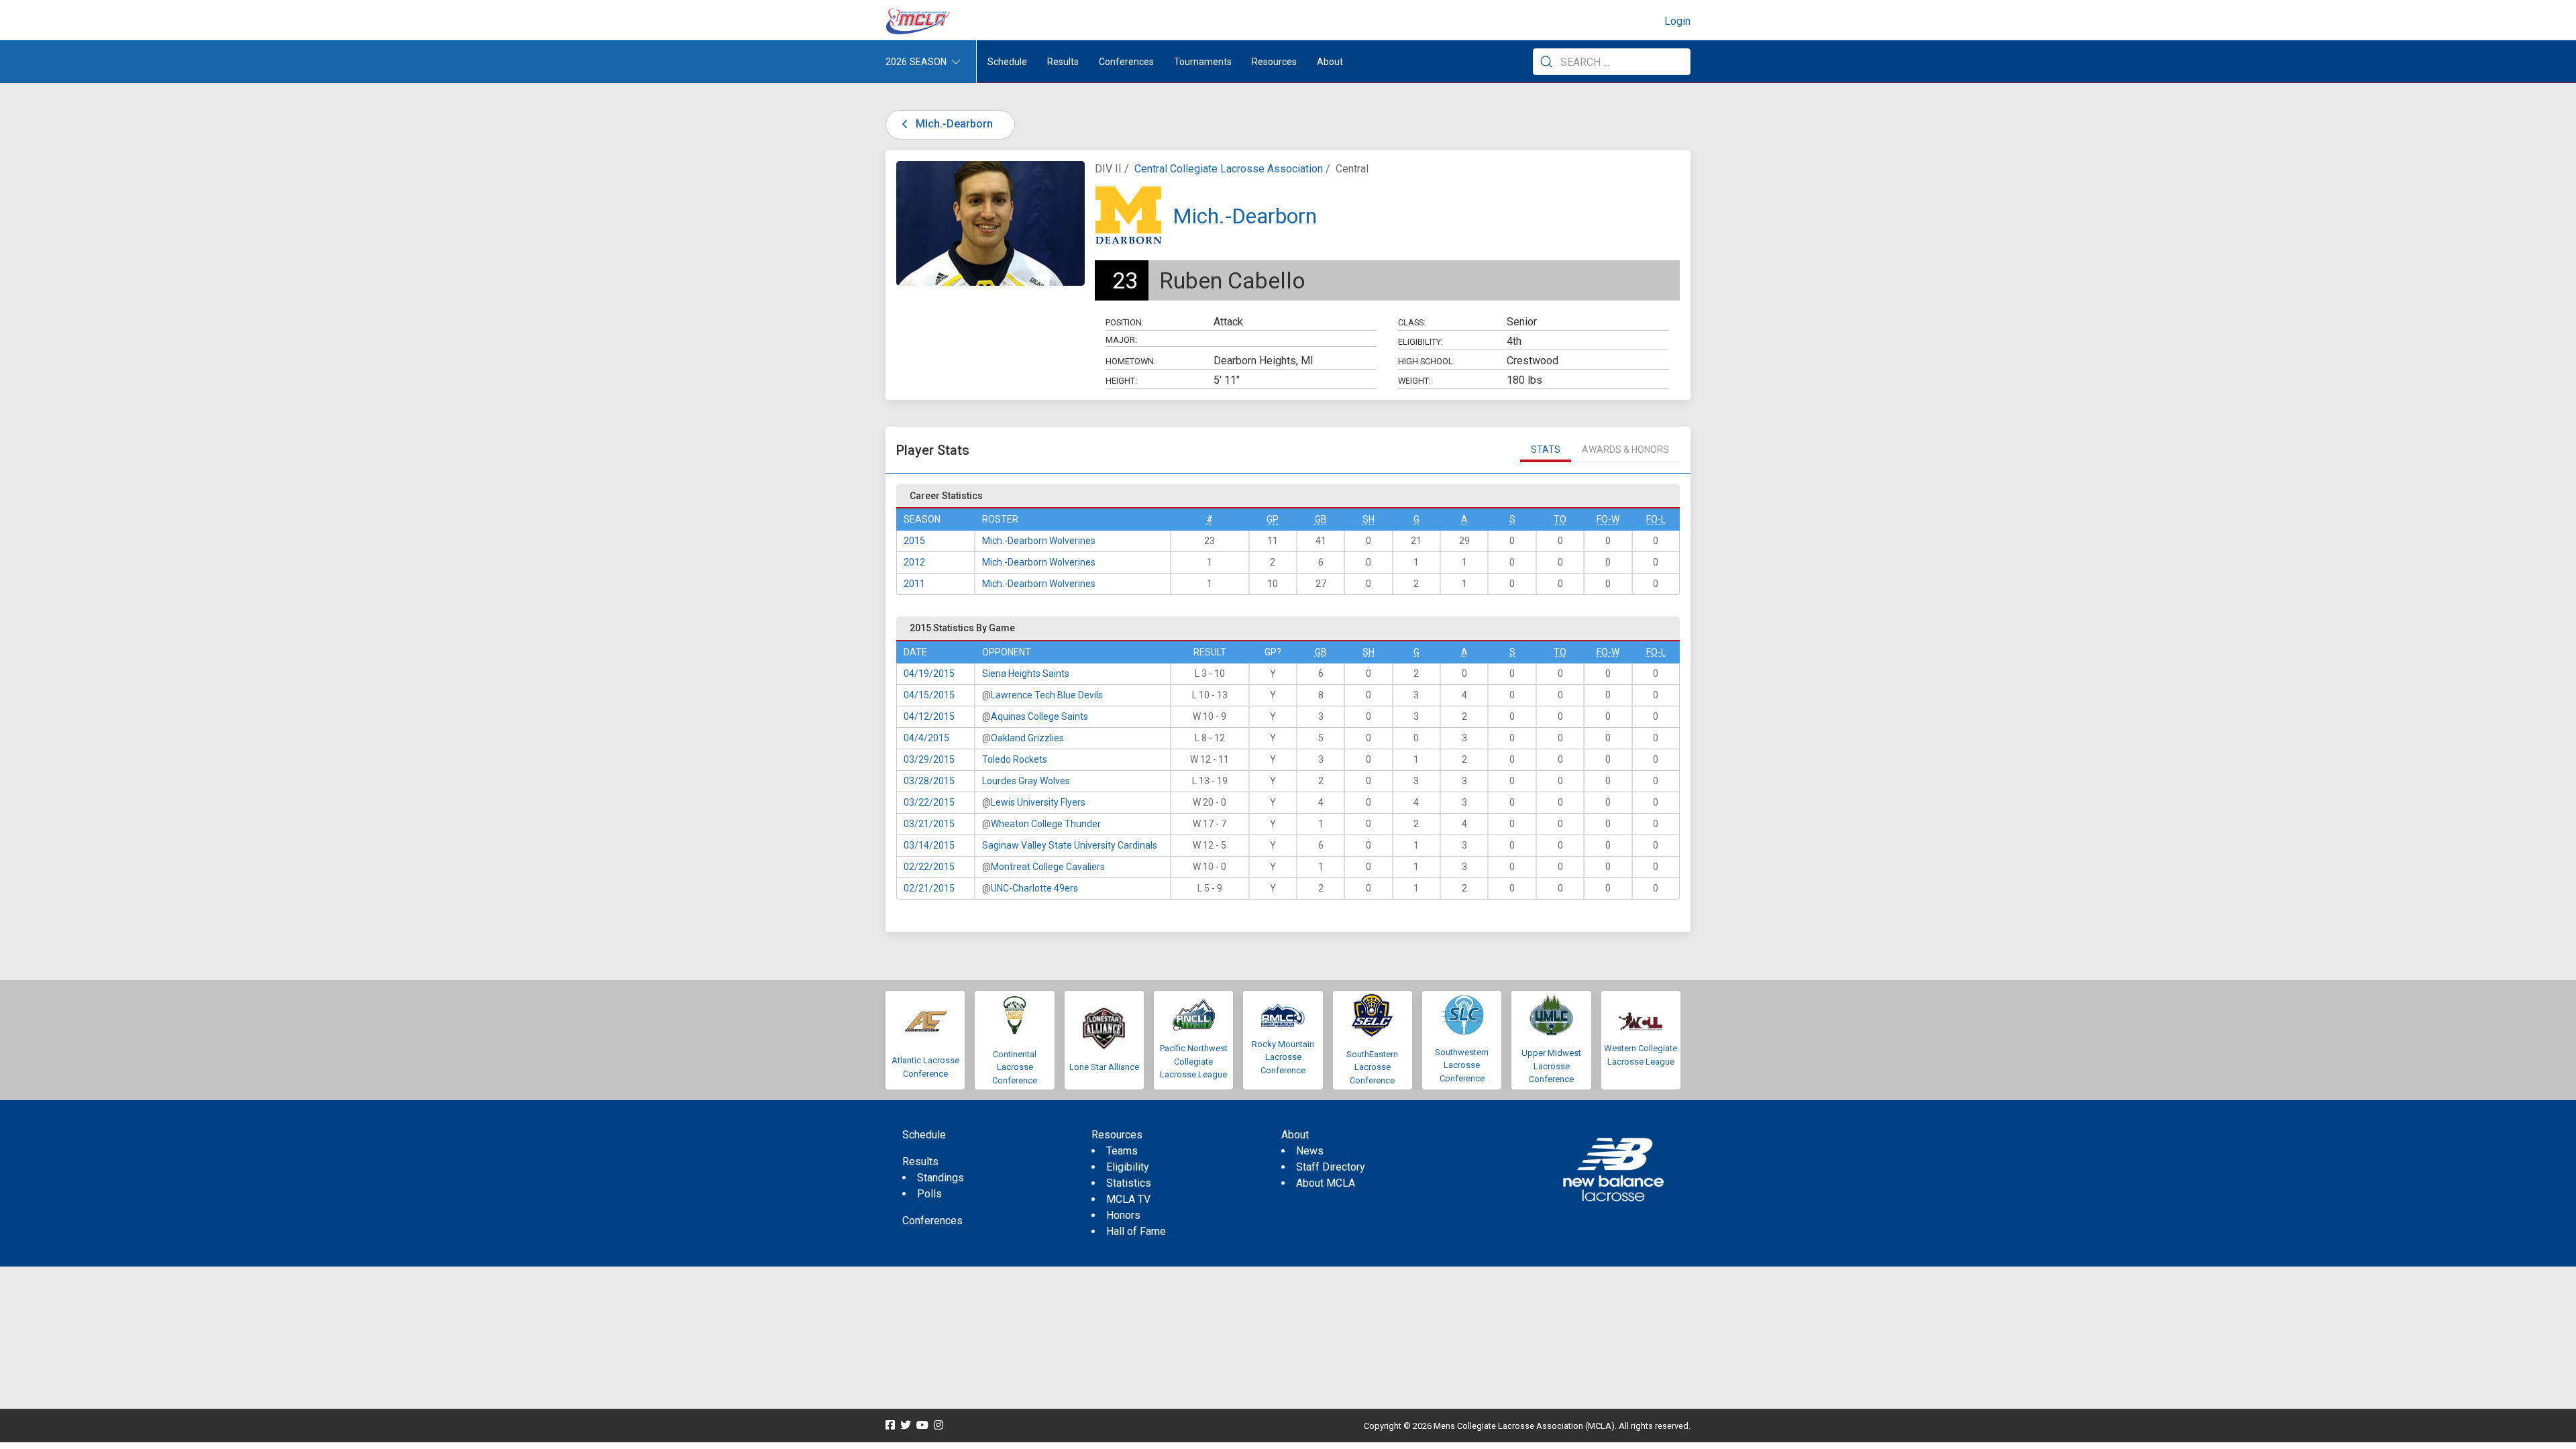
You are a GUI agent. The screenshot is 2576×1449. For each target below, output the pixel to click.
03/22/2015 (929, 802)
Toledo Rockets (1015, 759)
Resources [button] (1274, 62)
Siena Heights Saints (1026, 674)
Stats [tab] (1546, 449)
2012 (914, 562)
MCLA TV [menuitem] (1128, 1199)
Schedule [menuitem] (1007, 62)
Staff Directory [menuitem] (1331, 1167)
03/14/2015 (929, 845)
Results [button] (1063, 62)
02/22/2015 (929, 867)
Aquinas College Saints (1039, 716)
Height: (1121, 381)
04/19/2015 (929, 674)
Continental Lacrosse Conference (1015, 1067)
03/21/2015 (929, 824)
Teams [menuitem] (1122, 1151)
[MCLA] (919, 21)
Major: (1121, 340)
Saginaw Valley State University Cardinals (1070, 845)
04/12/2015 (929, 716)
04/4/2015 (926, 738)
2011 (914, 584)
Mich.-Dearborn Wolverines (1039, 541)
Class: (1412, 322)
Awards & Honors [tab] (1625, 449)
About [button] (1330, 62)
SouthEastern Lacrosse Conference (1372, 1067)
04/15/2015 (929, 695)
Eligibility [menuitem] (1128, 1167)
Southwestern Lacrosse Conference (1462, 1065)
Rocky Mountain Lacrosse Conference (1283, 1057)
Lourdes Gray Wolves (1026, 781)
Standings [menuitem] (941, 1178)
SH (1368, 519)
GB (1321, 519)
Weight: (1414, 381)
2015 (914, 541)
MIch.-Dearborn (953, 124)
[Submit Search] (1546, 62)
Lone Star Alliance (1104, 1067)
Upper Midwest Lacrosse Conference (1551, 1066)
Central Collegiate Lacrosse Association (1229, 169)
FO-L (1656, 519)
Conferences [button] (1126, 62)
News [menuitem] (1310, 1151)
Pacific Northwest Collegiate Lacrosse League (1194, 1061)
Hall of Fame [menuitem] (1136, 1231)
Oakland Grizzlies (1027, 738)
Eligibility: (1420, 342)
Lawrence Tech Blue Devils (1047, 695)
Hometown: (1131, 361)
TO (1560, 519)
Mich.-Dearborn (1245, 216)
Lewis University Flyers (1038, 802)
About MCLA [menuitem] (1326, 1183)
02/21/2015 (929, 888)
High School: (1427, 361)
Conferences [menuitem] (932, 1221)
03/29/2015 (929, 759)
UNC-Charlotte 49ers (1034, 888)
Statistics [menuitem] (1129, 1183)
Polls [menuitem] (929, 1194)
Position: (1125, 322)
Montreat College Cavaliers (1048, 867)
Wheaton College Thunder (1046, 824)
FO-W (1608, 519)
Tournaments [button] (1203, 62)
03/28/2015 (929, 781)
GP (1273, 519)
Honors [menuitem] (1123, 1215)
